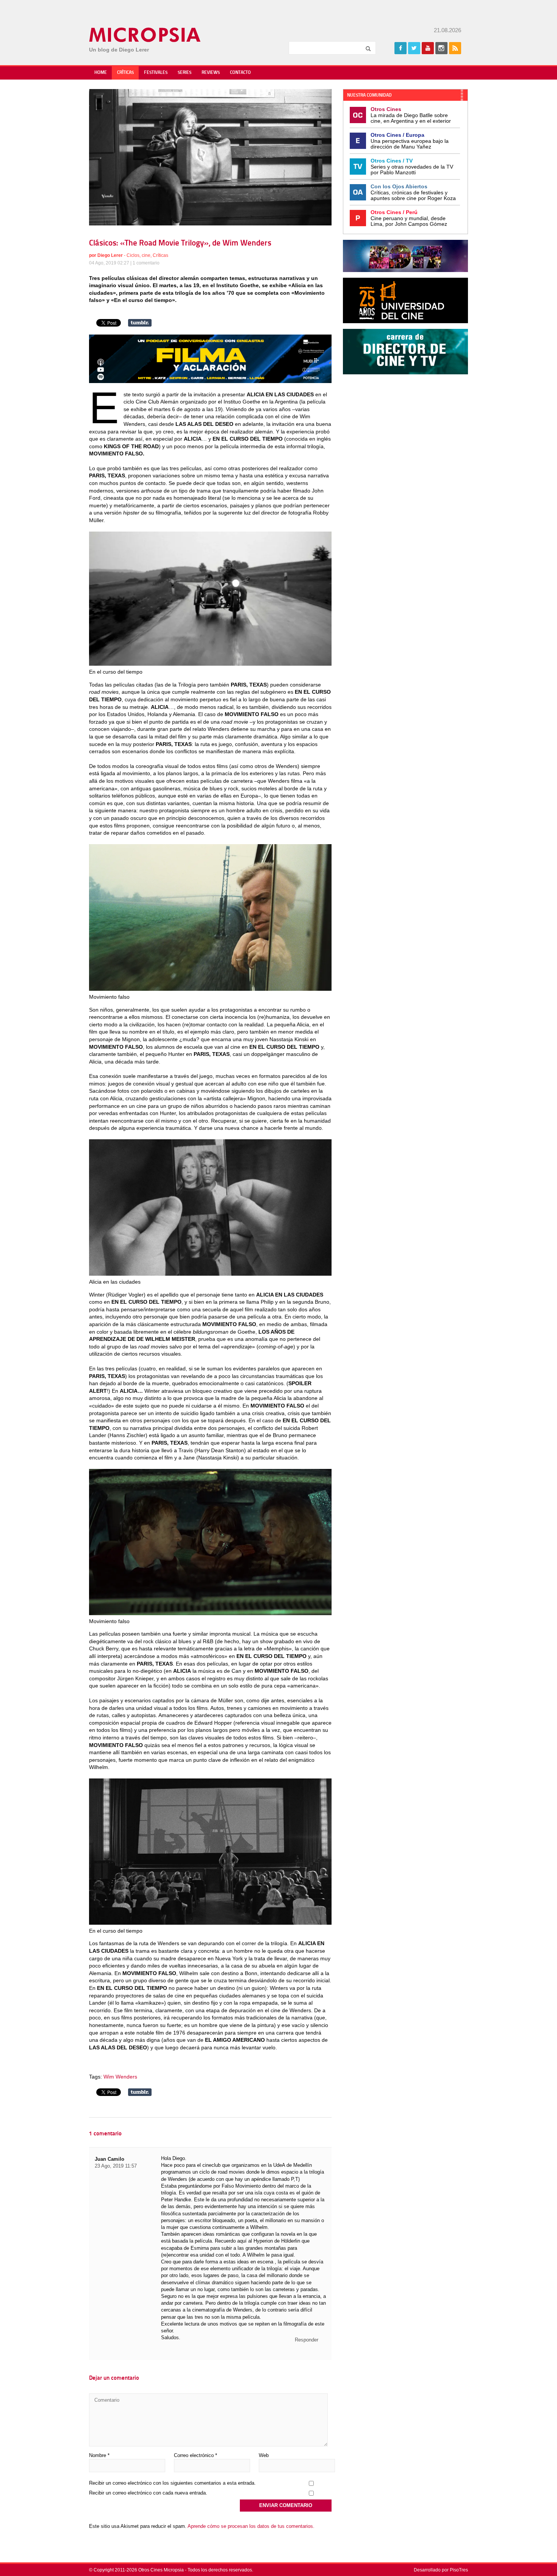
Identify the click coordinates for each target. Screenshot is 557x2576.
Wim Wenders (120, 2077)
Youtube (428, 48)
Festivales (156, 73)
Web (264, 2455)
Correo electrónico (196, 2455)
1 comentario (146, 263)
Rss (455, 48)
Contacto (240, 73)
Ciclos (133, 255)
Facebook (401, 48)
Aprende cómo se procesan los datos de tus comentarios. (251, 2526)
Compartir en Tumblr (140, 323)
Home (101, 73)
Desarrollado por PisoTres (441, 2570)
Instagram (441, 48)
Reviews (211, 73)
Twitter (414, 48)
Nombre (99, 2455)
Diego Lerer (110, 255)
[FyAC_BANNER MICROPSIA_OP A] (210, 381)
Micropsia (145, 35)
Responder (307, 2340)
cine (146, 255)
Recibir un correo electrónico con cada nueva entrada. (148, 2493)
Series (185, 73)
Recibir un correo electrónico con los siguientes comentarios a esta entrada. (172, 2483)
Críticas (125, 73)
